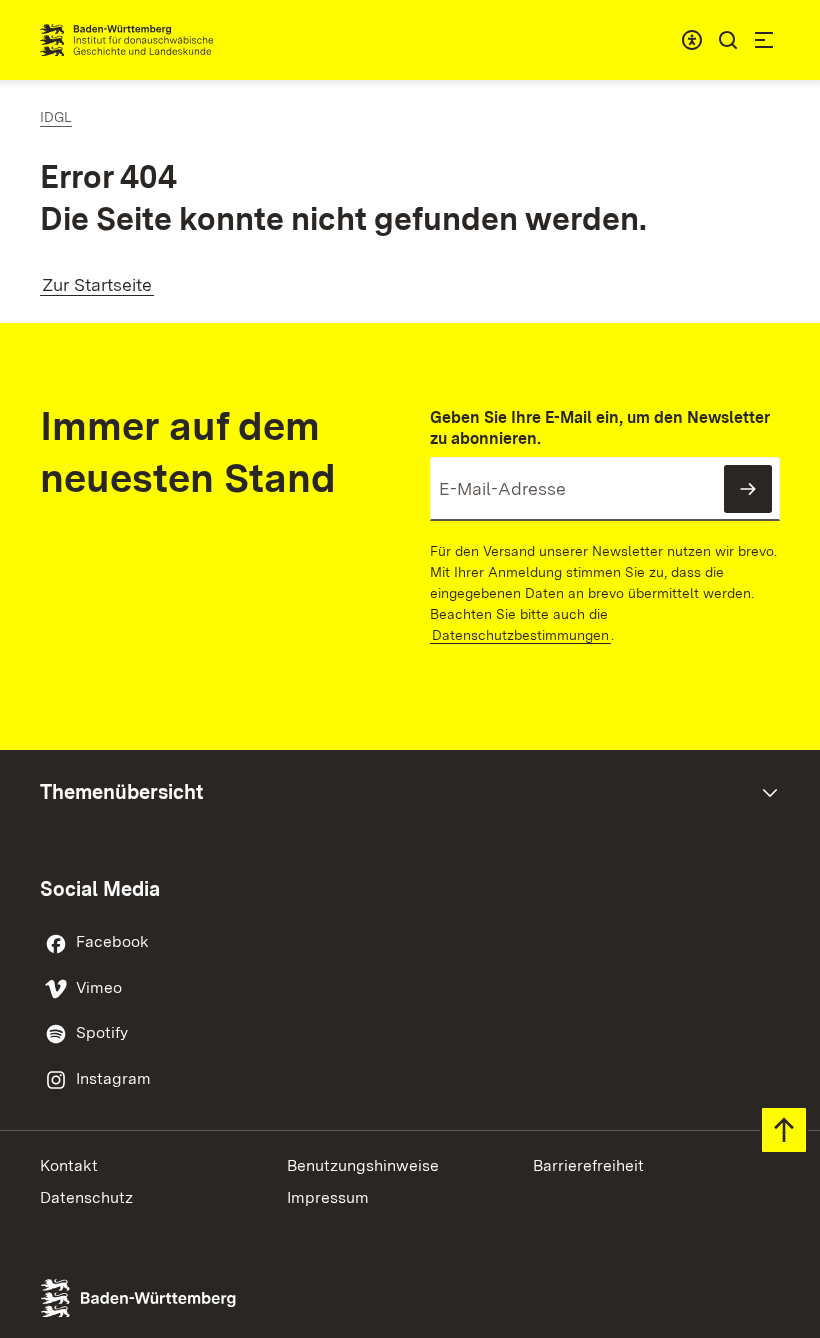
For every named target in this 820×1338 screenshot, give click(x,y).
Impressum (328, 1197)
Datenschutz (86, 1197)
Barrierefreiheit (588, 1165)
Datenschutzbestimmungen (520, 635)
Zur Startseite (97, 284)
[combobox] (692, 40)
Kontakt (69, 1165)
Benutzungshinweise (363, 1165)
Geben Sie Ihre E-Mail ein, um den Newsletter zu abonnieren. (600, 428)
